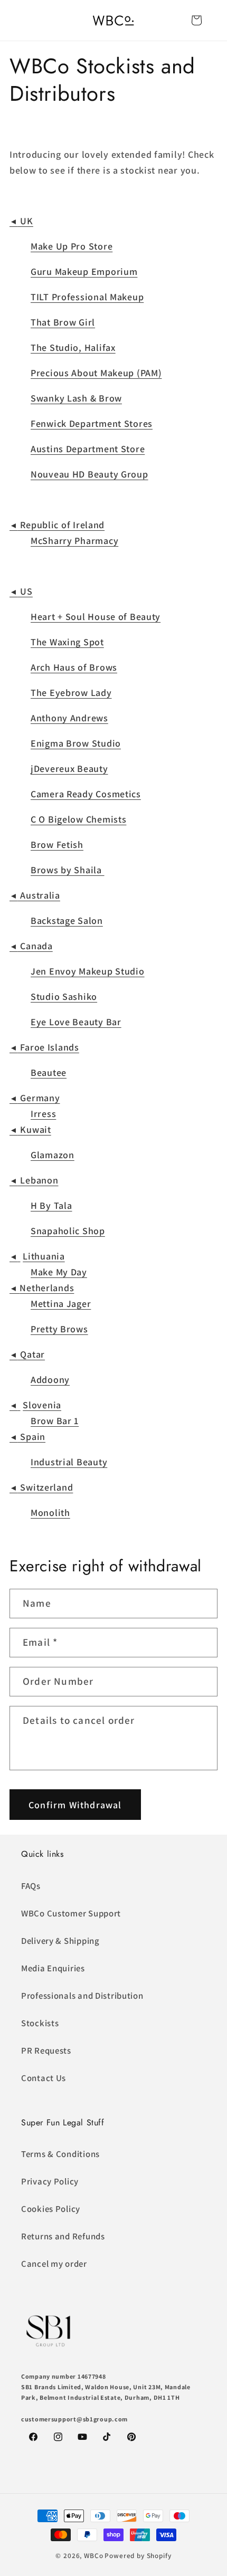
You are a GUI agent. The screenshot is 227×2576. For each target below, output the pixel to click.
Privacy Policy (50, 2181)
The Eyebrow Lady (71, 693)
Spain (27, 1437)
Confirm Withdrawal (75, 1805)
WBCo (93, 2556)
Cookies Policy (51, 2209)
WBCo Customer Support (71, 1913)
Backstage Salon (67, 920)
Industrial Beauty (69, 1462)
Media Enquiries (53, 1968)
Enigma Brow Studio (76, 743)
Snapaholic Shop (68, 1231)
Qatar (27, 1354)
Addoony (50, 1380)
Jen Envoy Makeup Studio (88, 971)
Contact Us (44, 2078)
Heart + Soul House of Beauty (96, 617)
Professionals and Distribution (82, 1996)
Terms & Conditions (60, 2154)
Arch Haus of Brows (74, 667)
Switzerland (41, 1487)
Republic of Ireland (57, 525)
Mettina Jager (61, 1304)
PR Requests (46, 2050)
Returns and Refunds (63, 2236)
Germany (35, 1098)
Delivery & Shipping (60, 1941)
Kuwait (30, 1129)
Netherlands (42, 1288)
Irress (43, 1114)
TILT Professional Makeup (87, 297)
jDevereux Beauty (69, 769)
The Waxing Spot (67, 642)
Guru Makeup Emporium (84, 271)
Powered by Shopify (138, 2556)
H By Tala (51, 1205)
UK (21, 221)
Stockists (40, 2023)
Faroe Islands (44, 1047)
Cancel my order (54, 2264)
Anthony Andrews (69, 718)
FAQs (31, 1886)
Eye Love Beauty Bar (76, 1022)
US (21, 591)
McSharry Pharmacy (74, 541)
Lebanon (34, 1180)
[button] (197, 20)
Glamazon (53, 1155)
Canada (31, 946)
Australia (35, 895)
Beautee (49, 1072)
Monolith (50, 1513)
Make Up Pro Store (72, 246)
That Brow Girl (63, 322)
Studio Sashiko (64, 996)
